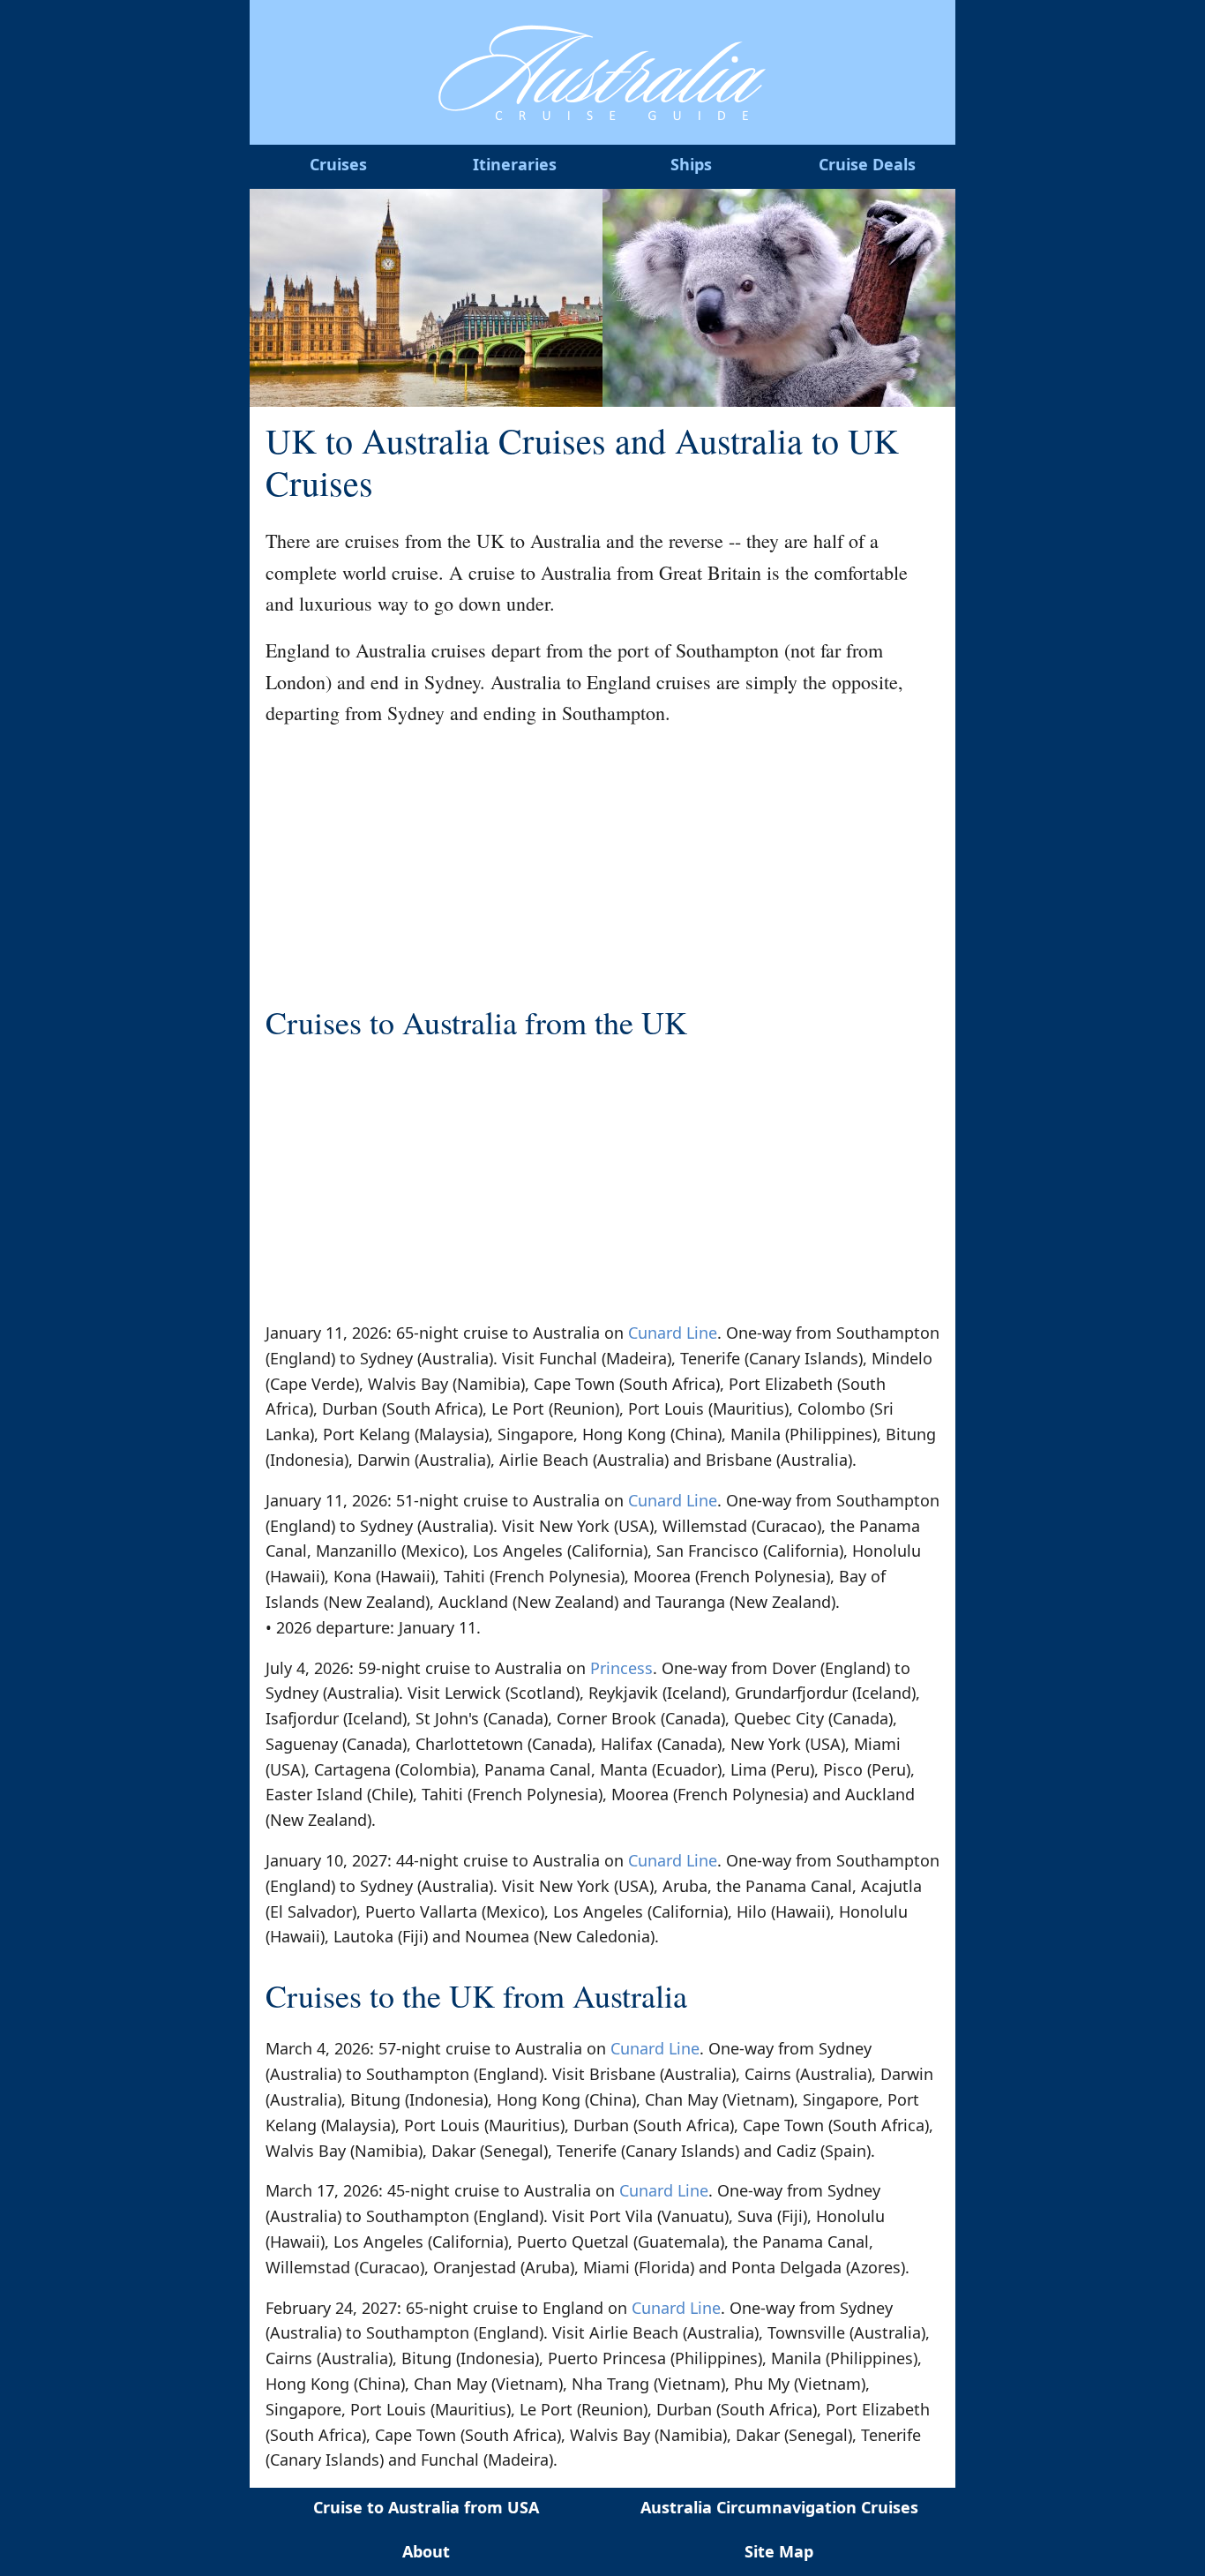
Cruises (338, 164)
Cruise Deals (867, 164)
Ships (691, 164)
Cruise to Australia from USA (426, 2507)
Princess (621, 1668)
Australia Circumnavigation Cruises (779, 2507)
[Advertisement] (602, 867)
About (426, 2551)
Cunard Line (673, 1333)
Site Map (779, 2551)
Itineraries (515, 164)
